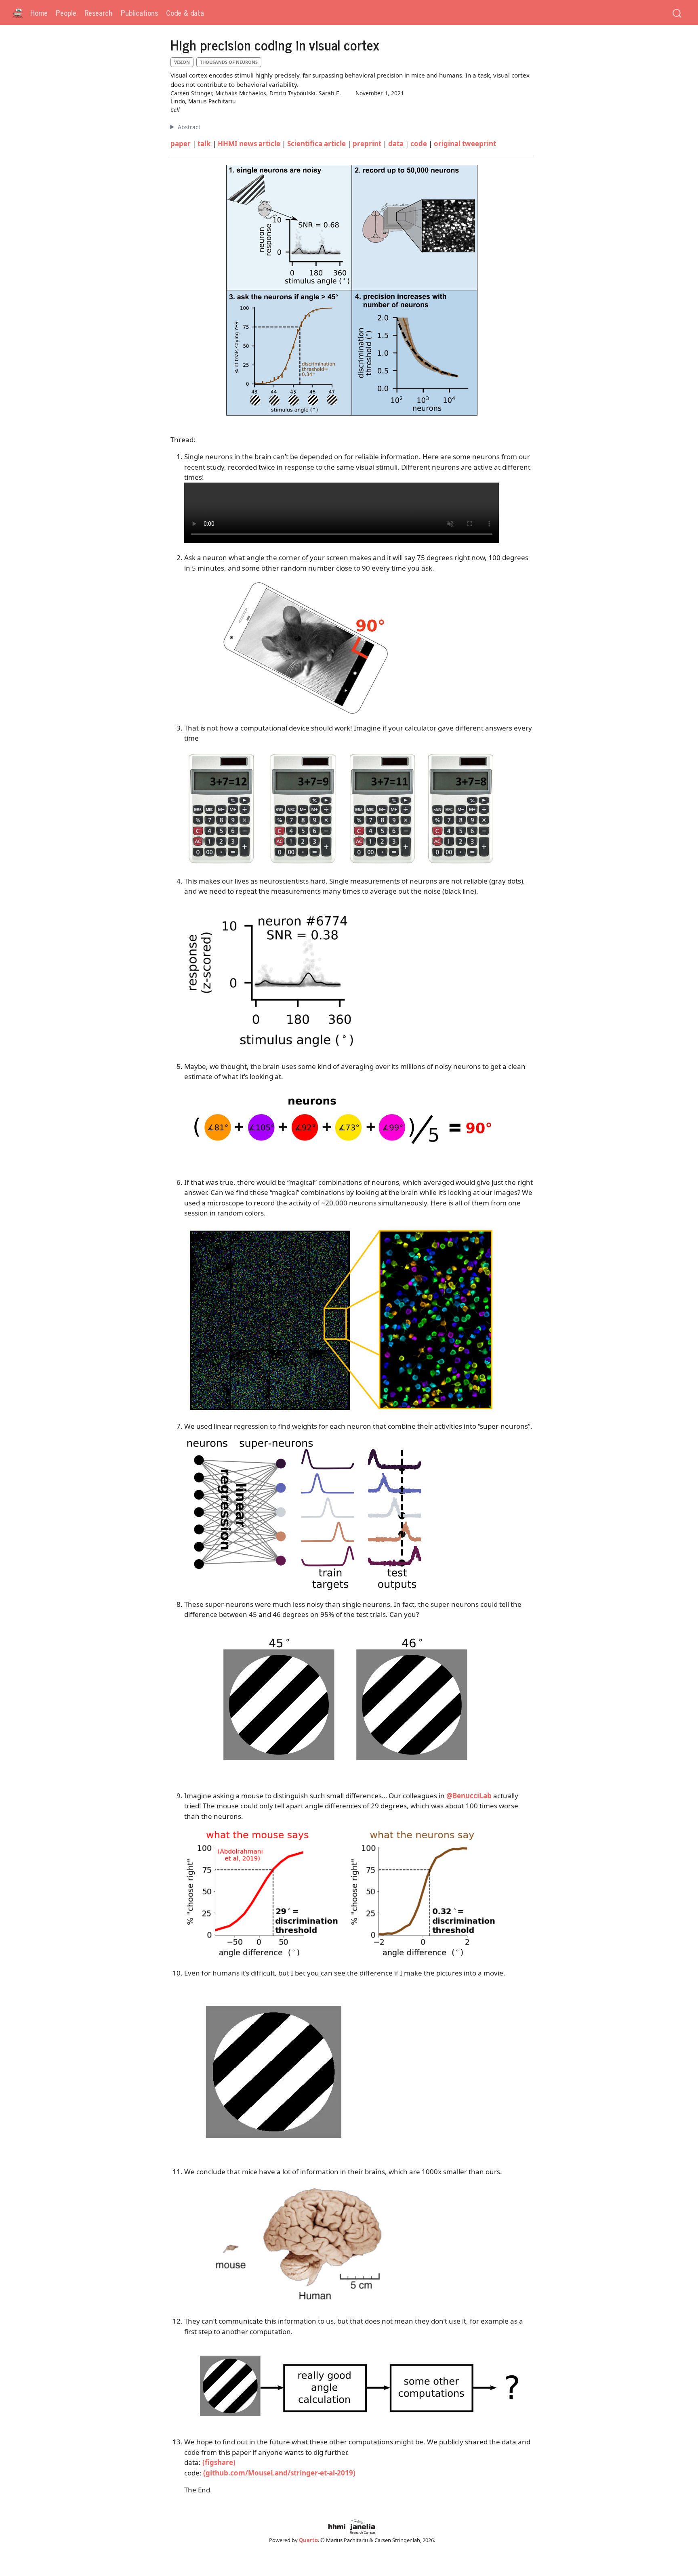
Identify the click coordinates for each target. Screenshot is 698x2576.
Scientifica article (316, 144)
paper (181, 144)
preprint (367, 144)
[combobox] (677, 13)
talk (204, 144)
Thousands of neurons (229, 62)
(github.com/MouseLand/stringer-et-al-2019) (279, 2473)
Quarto (308, 2540)
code (419, 144)
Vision (182, 62)
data (396, 144)
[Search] (677, 13)
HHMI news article (249, 144)
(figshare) (219, 2462)
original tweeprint (465, 144)
